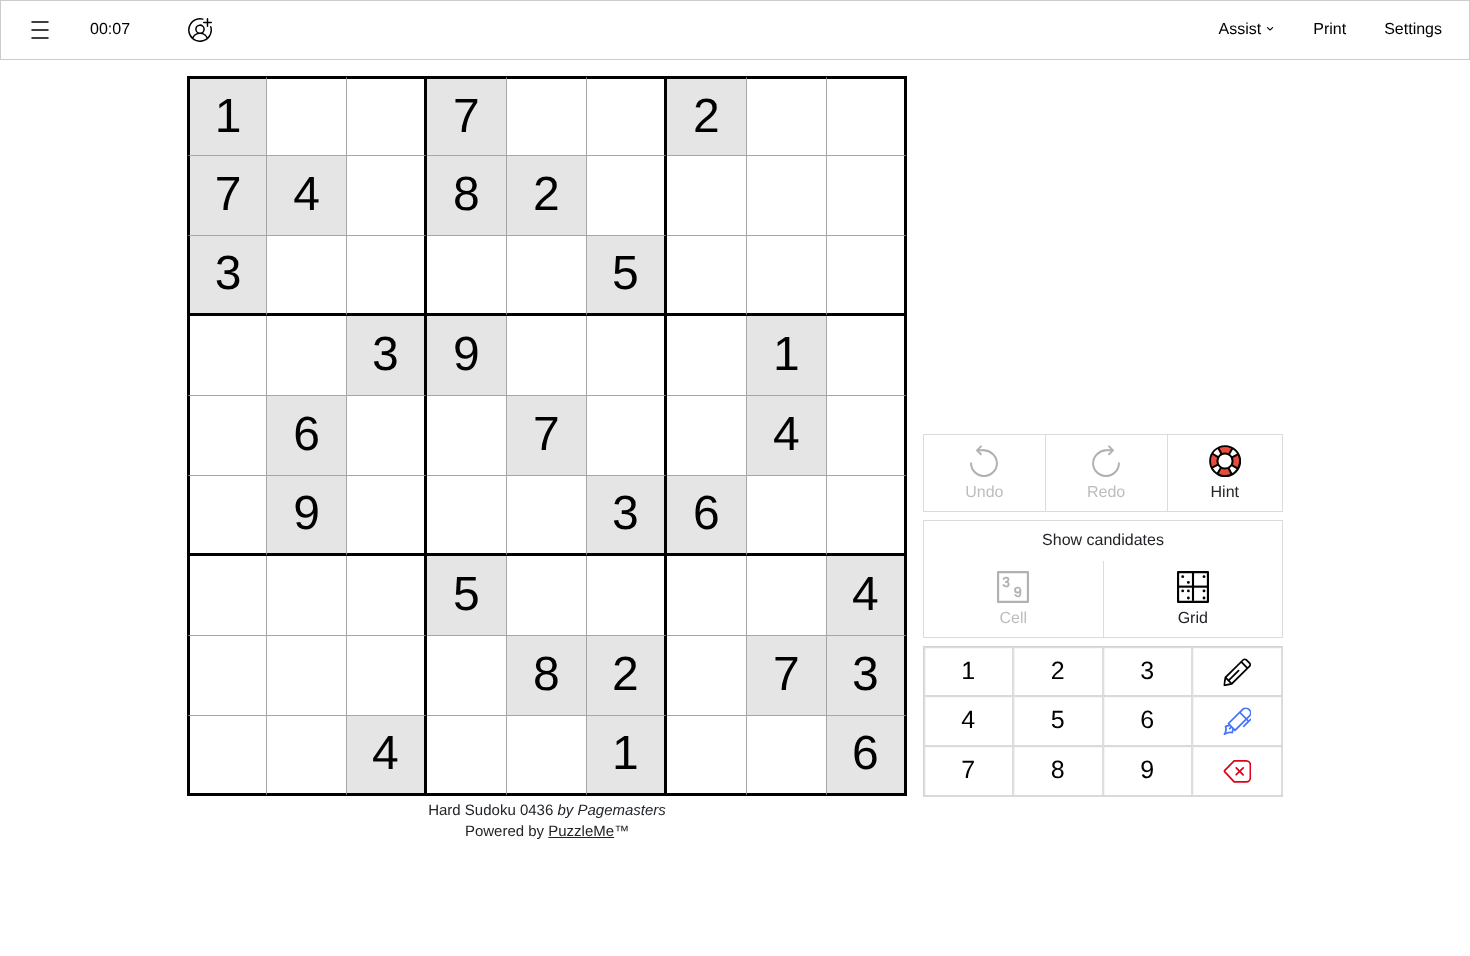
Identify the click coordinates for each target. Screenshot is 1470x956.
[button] (40, 30)
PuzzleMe (581, 831)
